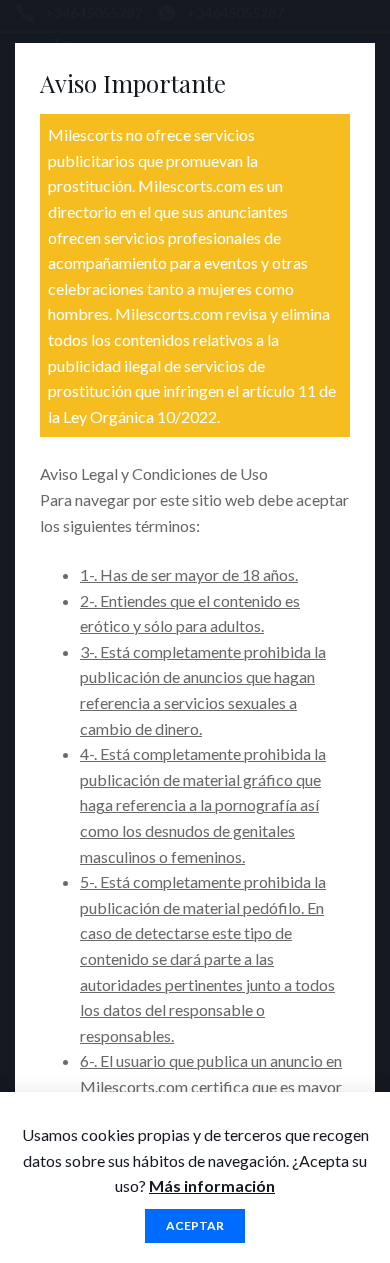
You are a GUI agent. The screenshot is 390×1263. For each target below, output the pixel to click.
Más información (212, 1185)
